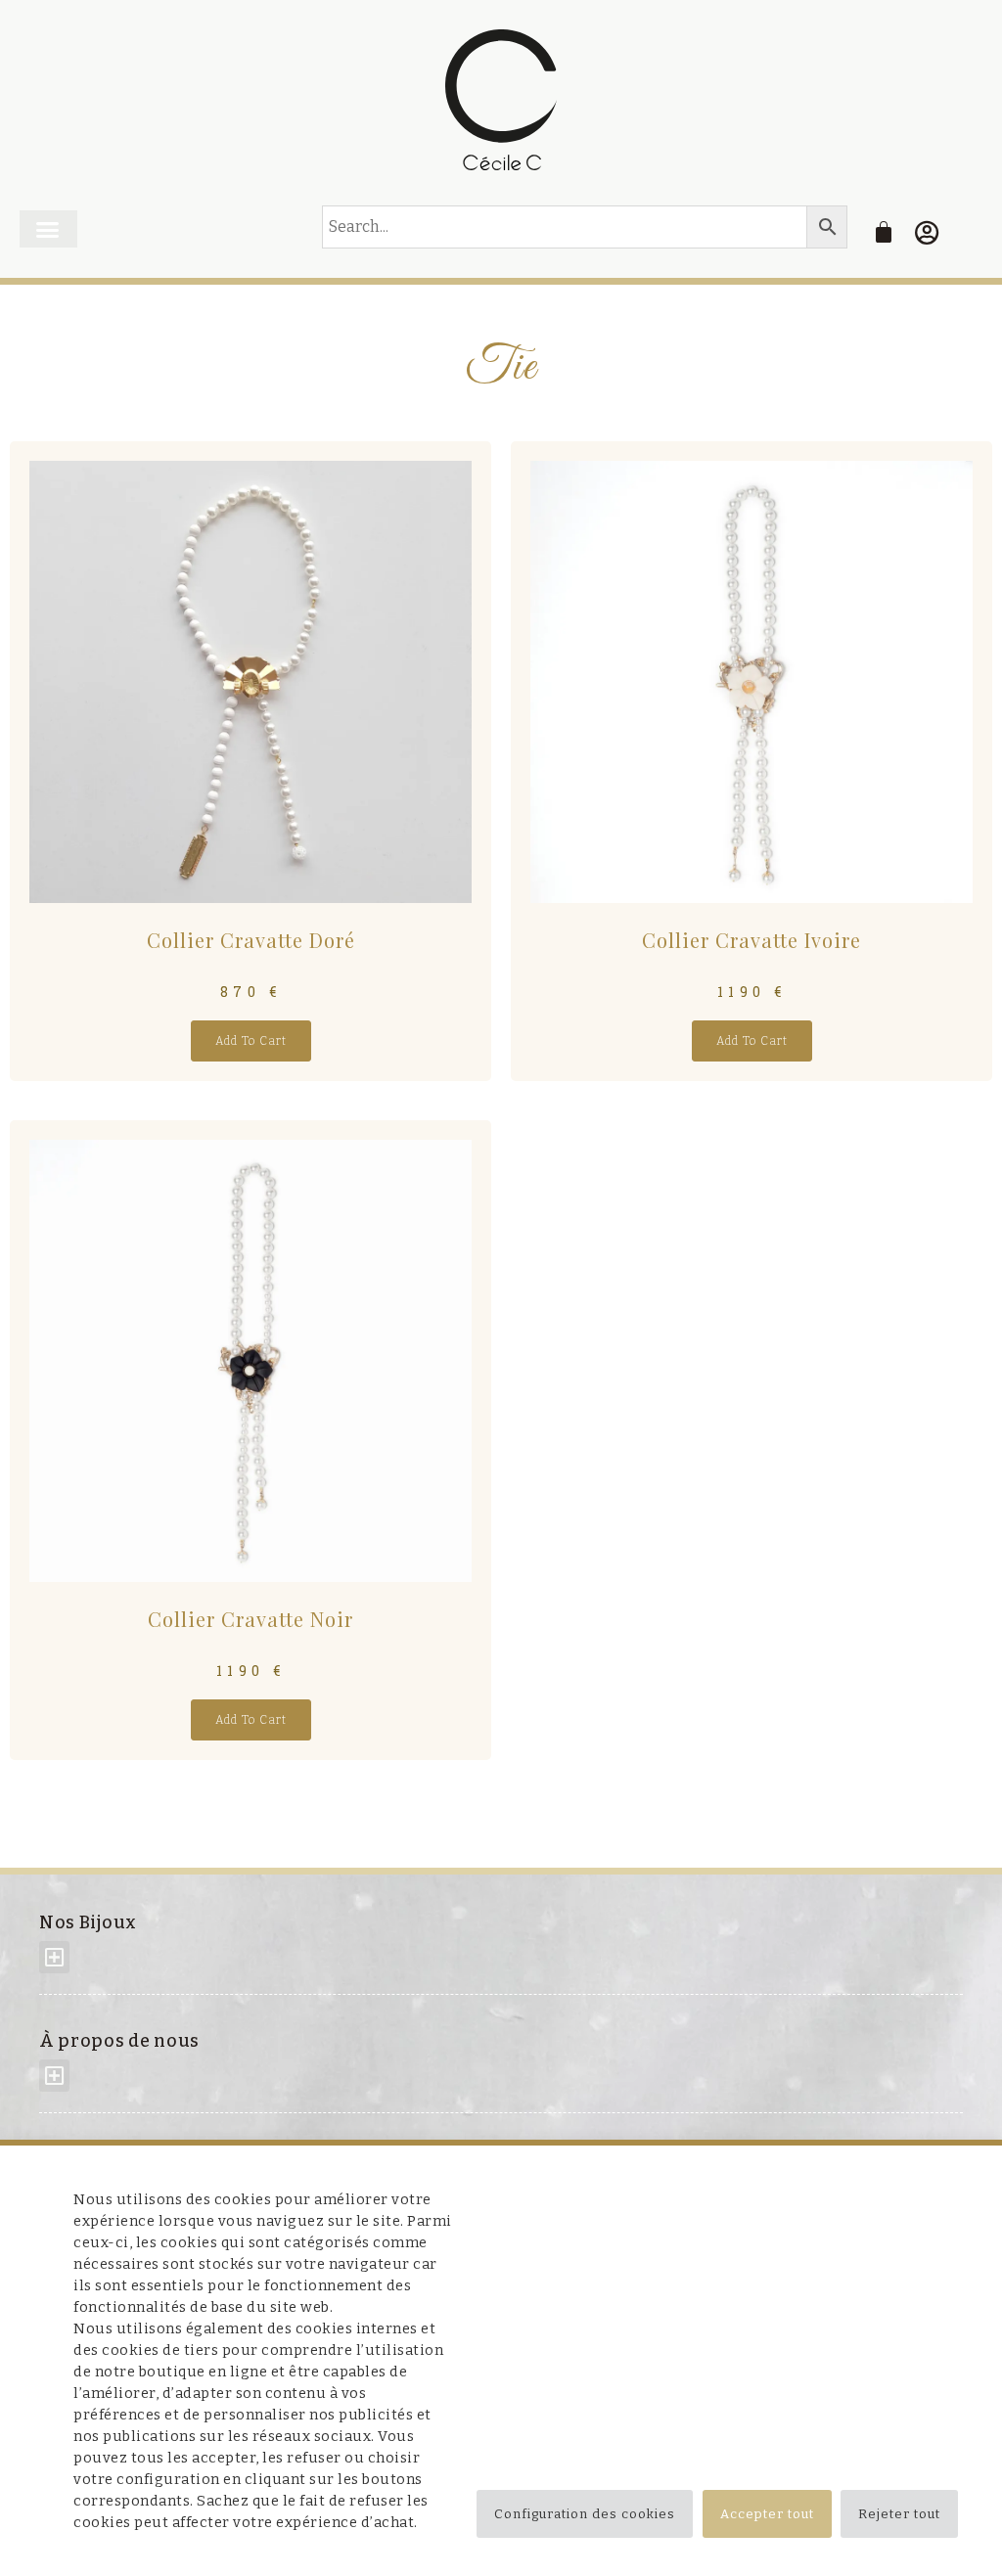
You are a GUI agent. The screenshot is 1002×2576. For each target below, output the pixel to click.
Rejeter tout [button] (899, 2514)
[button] (48, 229)
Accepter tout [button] (767, 2514)
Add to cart (251, 1041)
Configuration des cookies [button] (585, 2514)
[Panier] (884, 232)
